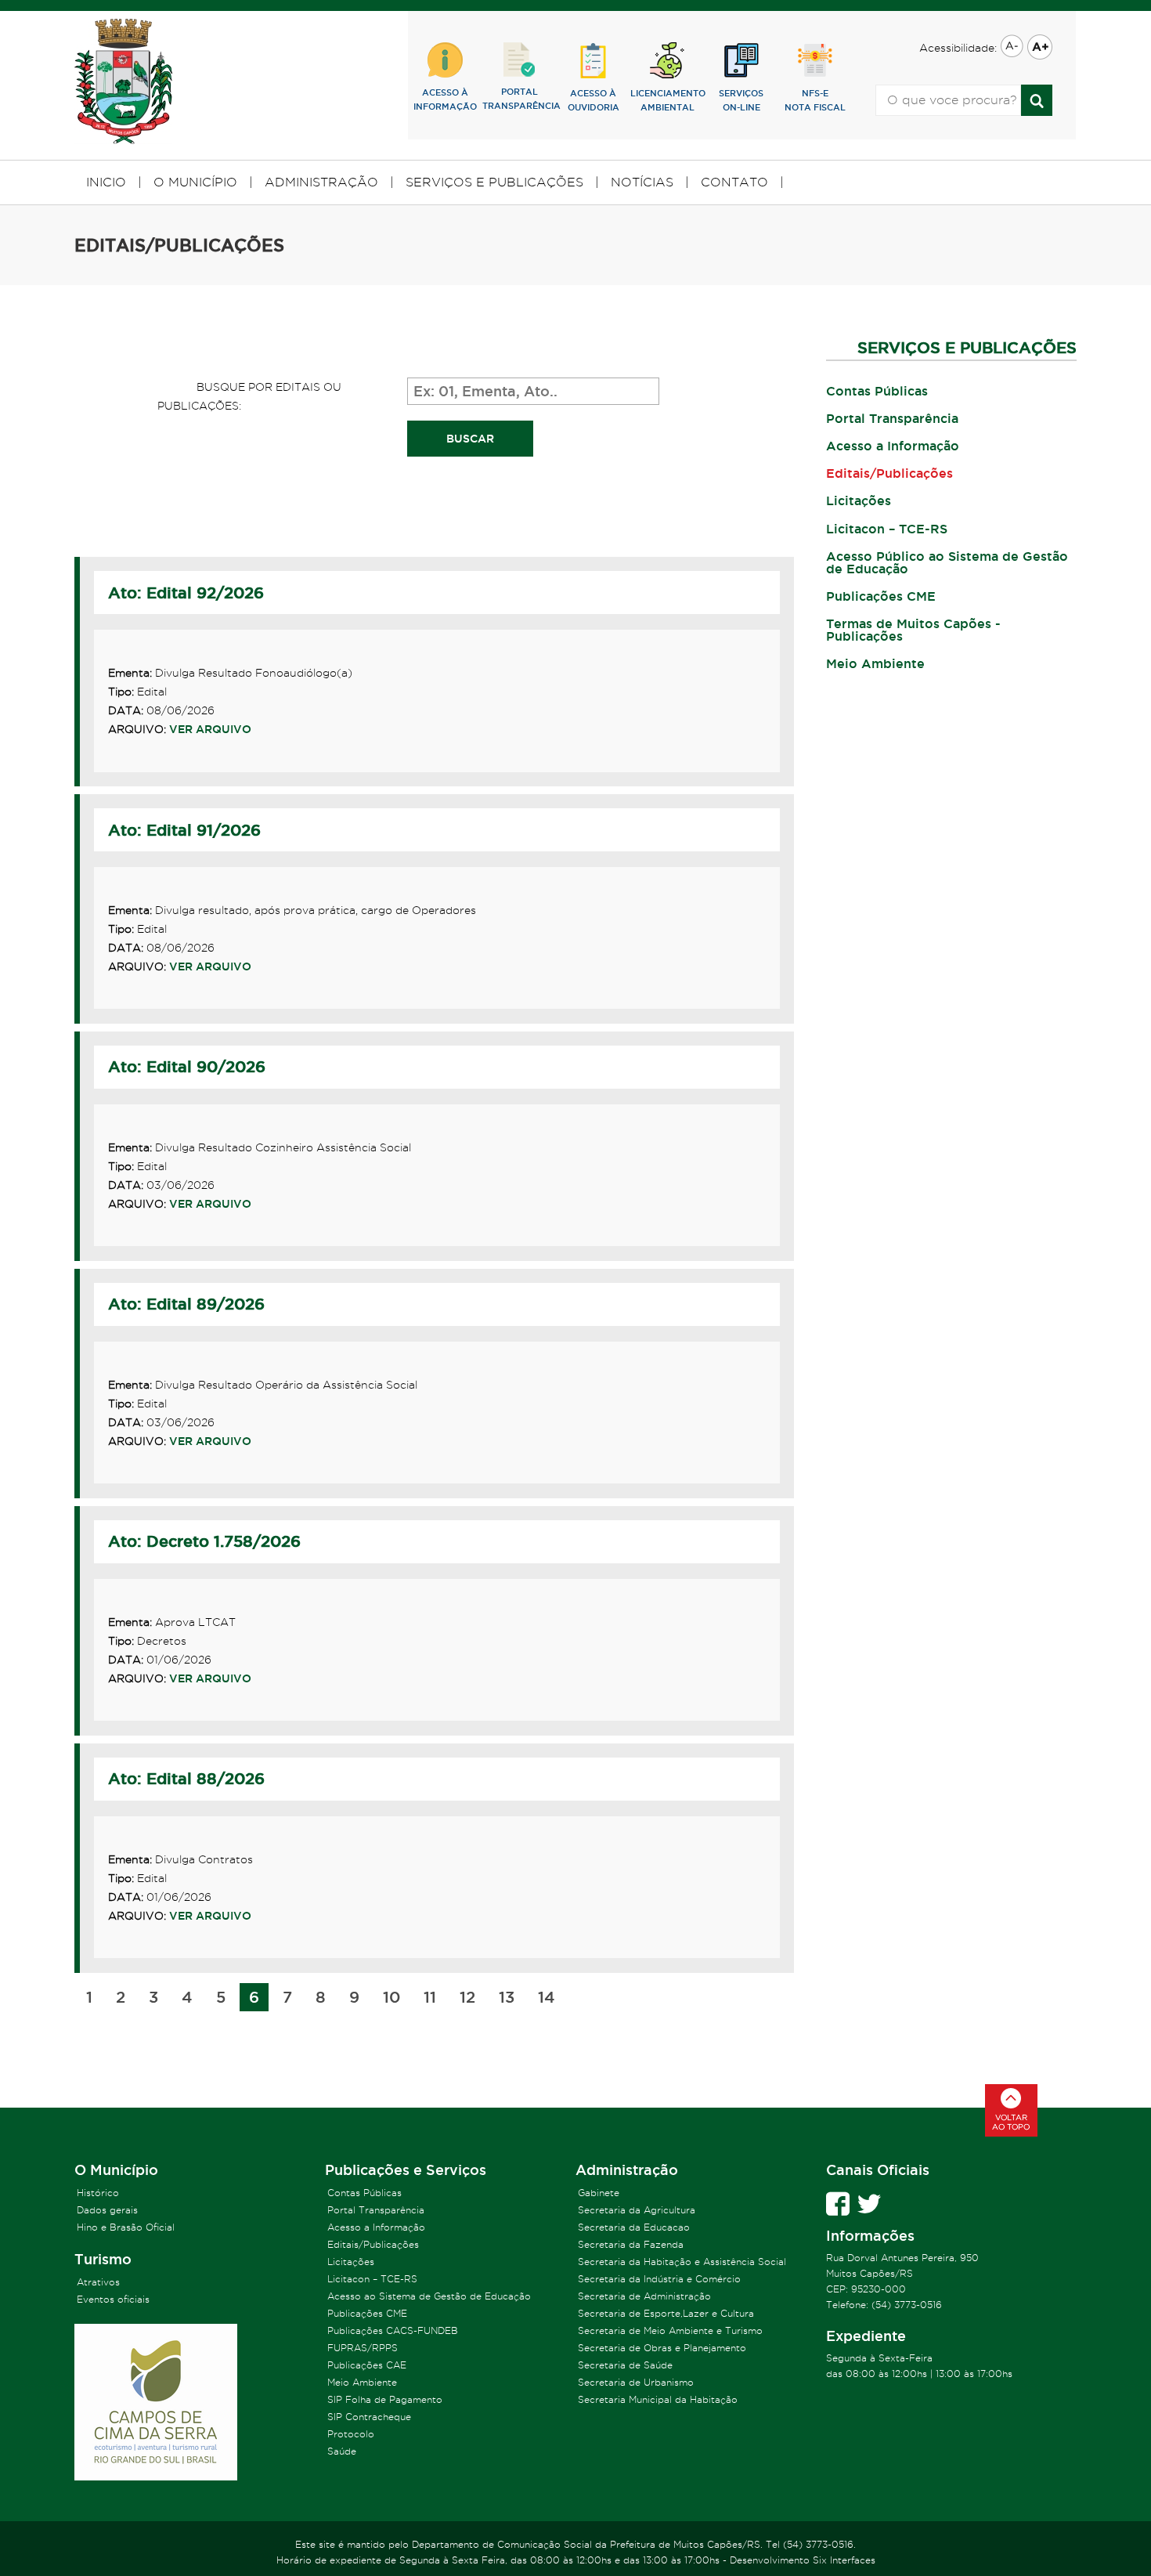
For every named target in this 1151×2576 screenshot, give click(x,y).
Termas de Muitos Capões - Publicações (913, 630)
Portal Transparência (892, 418)
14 (547, 1997)
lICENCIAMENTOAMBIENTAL (668, 100)
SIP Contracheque (369, 2417)
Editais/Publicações (889, 473)
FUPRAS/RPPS (363, 2348)
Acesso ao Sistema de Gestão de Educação (429, 2296)
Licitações (859, 500)
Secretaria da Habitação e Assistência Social (682, 2262)
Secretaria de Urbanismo (636, 2382)
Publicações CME (881, 596)
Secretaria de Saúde (625, 2365)
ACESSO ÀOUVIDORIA (594, 100)
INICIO (106, 182)
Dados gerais (107, 2210)
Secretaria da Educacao (634, 2227)
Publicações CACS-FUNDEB (393, 2330)
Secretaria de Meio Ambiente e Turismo (670, 2330)
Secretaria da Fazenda (631, 2244)
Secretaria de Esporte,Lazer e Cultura (666, 2313)
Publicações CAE (367, 2365)
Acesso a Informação (893, 446)
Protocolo (351, 2434)
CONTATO (734, 182)
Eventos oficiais (113, 2299)
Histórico (98, 2193)
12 (467, 1997)
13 (507, 1997)
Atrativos (98, 2282)
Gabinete (599, 2193)
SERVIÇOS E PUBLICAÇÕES (494, 182)
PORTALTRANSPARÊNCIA (520, 99)
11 (430, 1997)
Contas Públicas (877, 391)
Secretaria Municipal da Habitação (658, 2399)
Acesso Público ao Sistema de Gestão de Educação (947, 562)
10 (391, 1997)
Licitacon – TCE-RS (887, 529)
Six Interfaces (844, 2560)
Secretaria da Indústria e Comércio (659, 2279)
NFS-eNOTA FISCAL (815, 100)
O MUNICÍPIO (195, 182)
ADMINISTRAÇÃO (321, 182)
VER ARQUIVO (210, 729)
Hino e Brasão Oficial (126, 2227)
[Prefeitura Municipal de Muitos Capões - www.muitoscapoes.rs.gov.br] (123, 82)
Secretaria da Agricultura (637, 2210)
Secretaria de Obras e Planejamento (662, 2348)
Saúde (342, 2451)
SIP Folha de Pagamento (385, 2399)
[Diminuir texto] (1010, 47)
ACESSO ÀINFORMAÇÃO (445, 99)
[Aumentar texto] (1038, 48)
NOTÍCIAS (642, 182)
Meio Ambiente (875, 663)
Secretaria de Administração (644, 2296)
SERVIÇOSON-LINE (741, 100)
